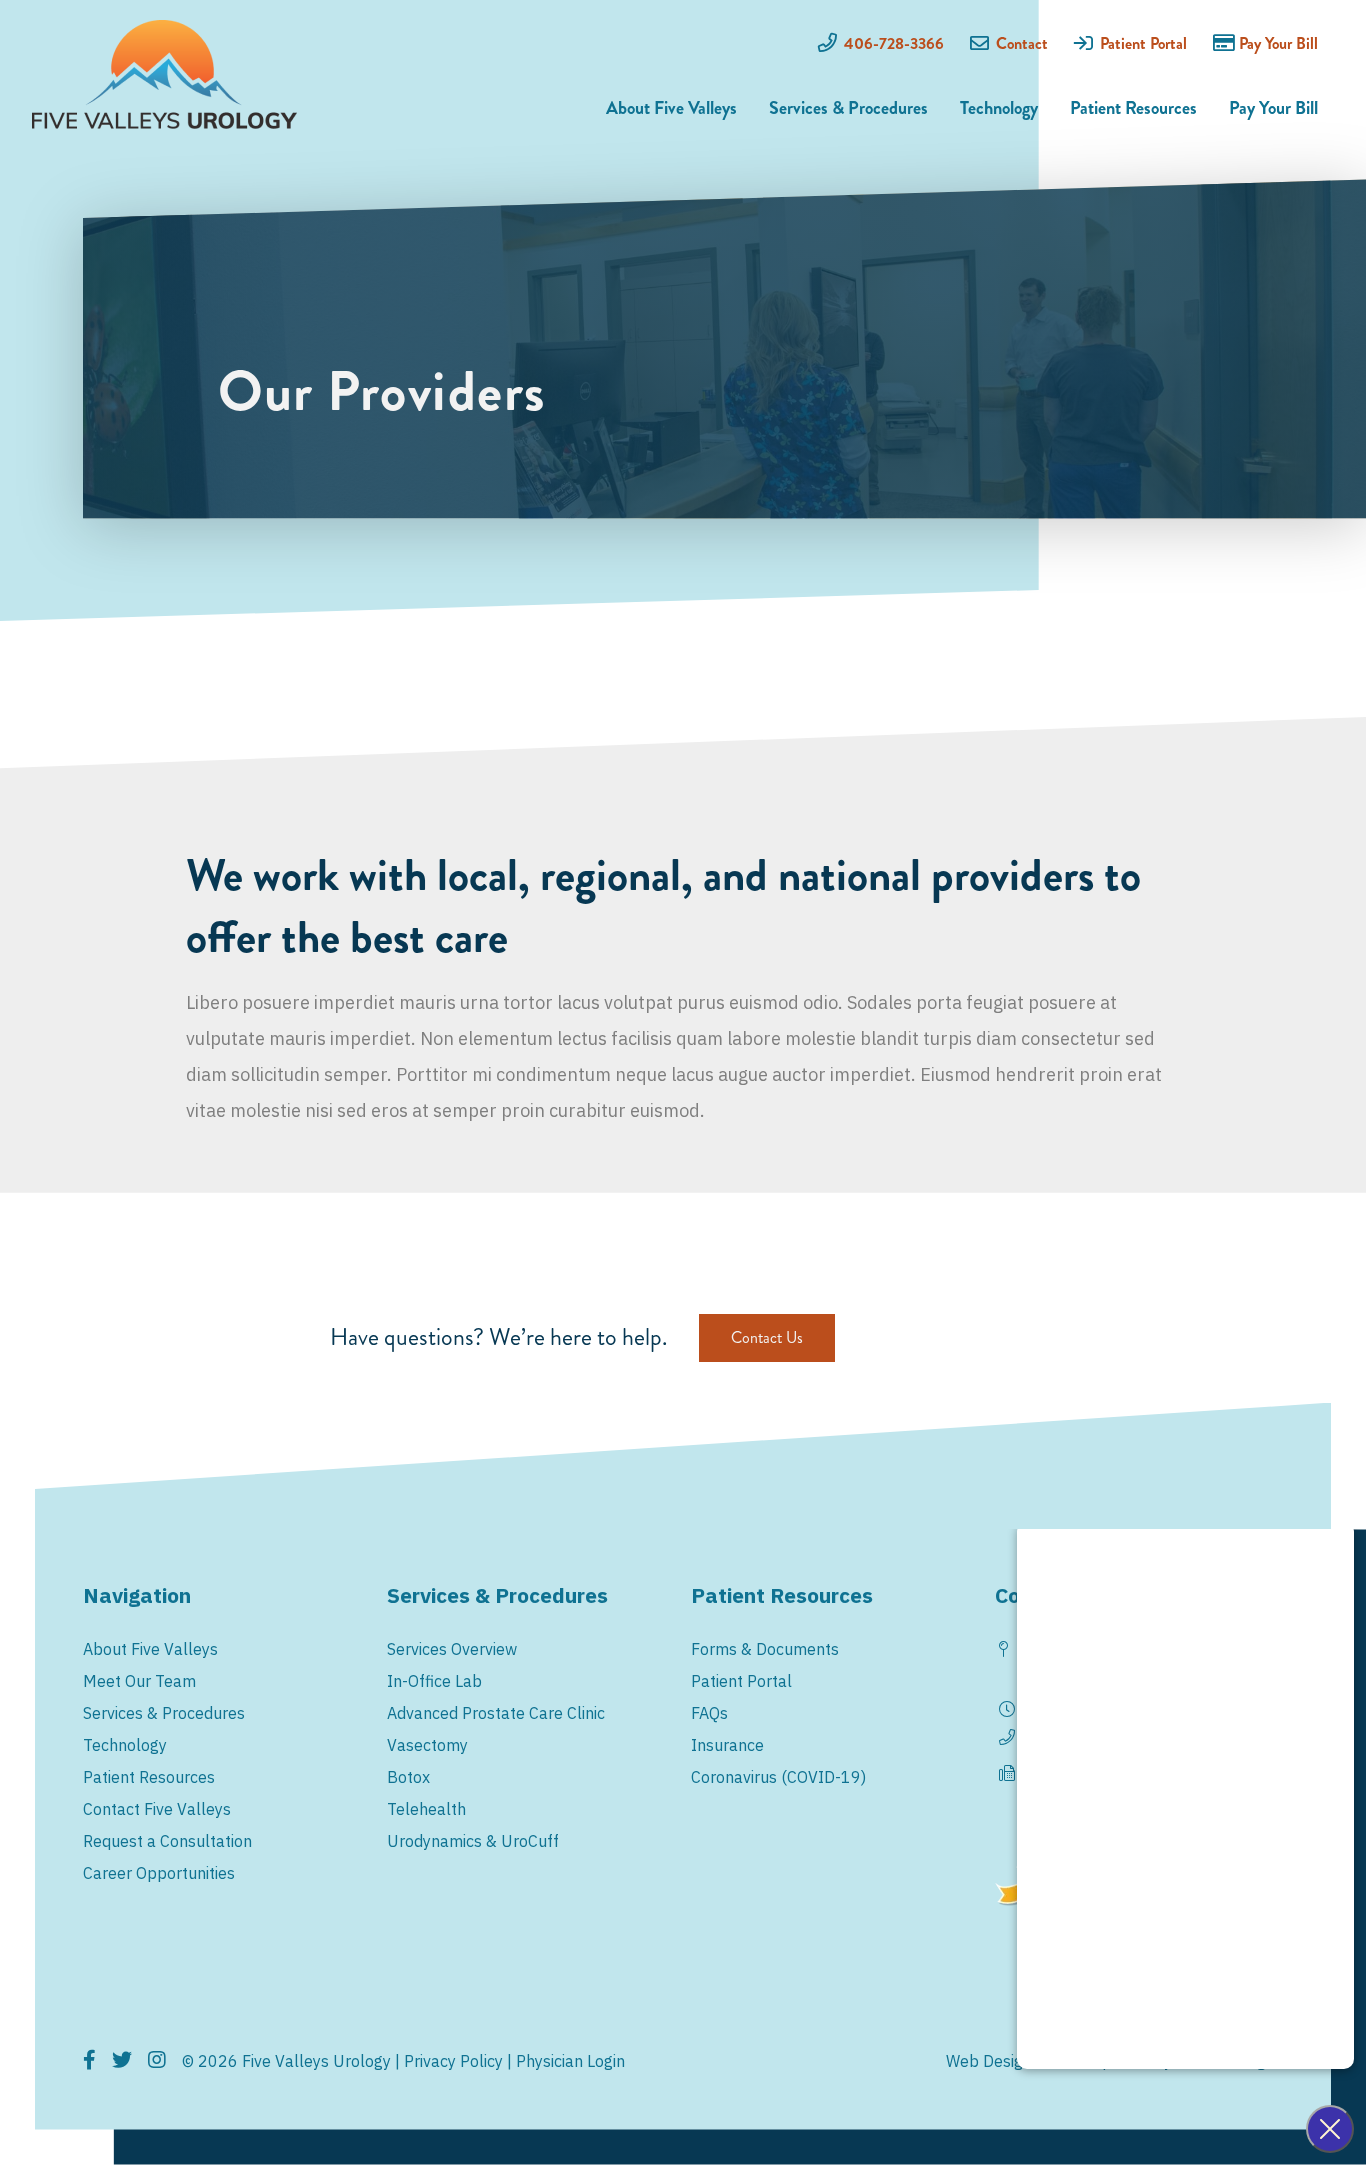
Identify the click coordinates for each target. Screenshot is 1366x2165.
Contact (1022, 43)
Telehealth (426, 1809)
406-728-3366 (894, 43)
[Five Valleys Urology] (164, 74)
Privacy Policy (453, 2061)
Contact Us (767, 1337)
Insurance (727, 1745)
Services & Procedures (848, 108)
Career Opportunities (159, 1873)
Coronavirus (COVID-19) (778, 1777)
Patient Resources (1133, 108)
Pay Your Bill (1278, 43)
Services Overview (452, 1649)
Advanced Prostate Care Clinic (496, 1713)
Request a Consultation (167, 1841)
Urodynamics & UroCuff (473, 1841)
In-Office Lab (434, 1681)
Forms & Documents (765, 1649)
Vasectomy (427, 1745)
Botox (408, 1777)
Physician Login (570, 2061)
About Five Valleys (671, 108)
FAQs (709, 1713)
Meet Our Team (139, 1681)
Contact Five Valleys (157, 1809)
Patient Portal (1143, 43)
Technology (999, 108)
